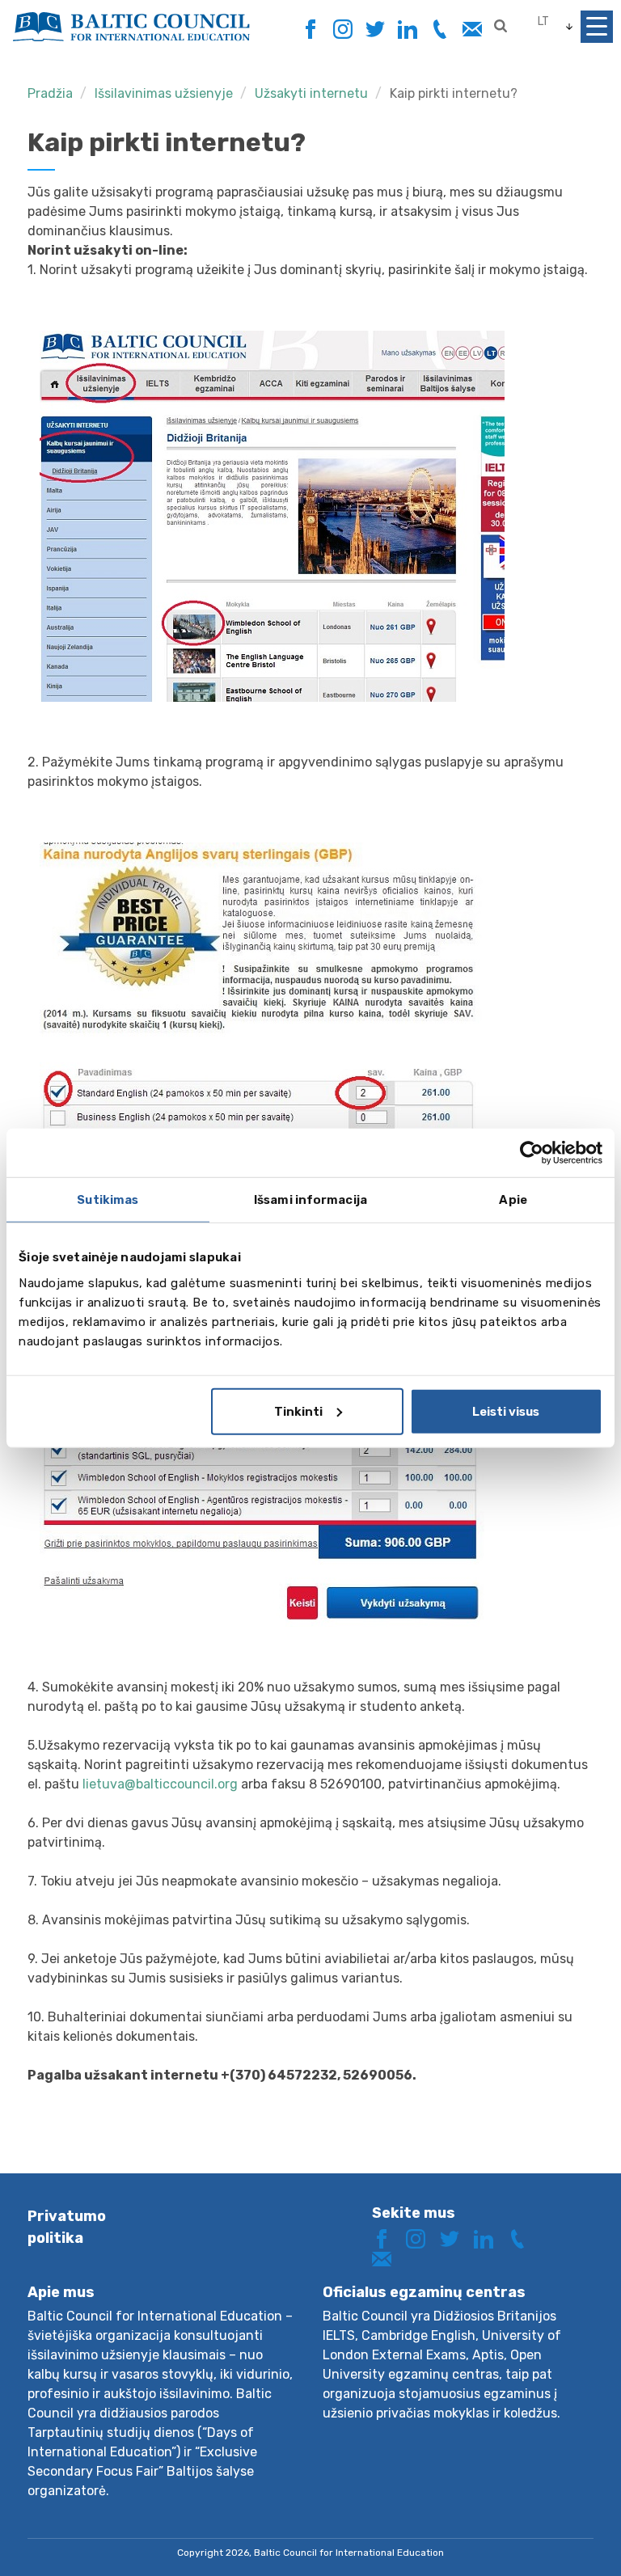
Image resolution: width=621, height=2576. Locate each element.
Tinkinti (298, 1411)
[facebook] (310, 25)
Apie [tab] (513, 1200)
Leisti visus (506, 1411)
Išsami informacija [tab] (310, 1200)
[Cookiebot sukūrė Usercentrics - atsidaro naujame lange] (532, 1153)
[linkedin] (407, 30)
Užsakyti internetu (311, 93)
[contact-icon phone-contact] (439, 30)
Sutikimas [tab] (108, 1200)
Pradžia (50, 93)
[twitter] (375, 30)
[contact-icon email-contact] (472, 30)
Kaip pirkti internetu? (454, 93)
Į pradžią (551, 2534)
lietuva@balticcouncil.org (160, 1784)
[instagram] (342, 30)
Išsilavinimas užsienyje (164, 93)
